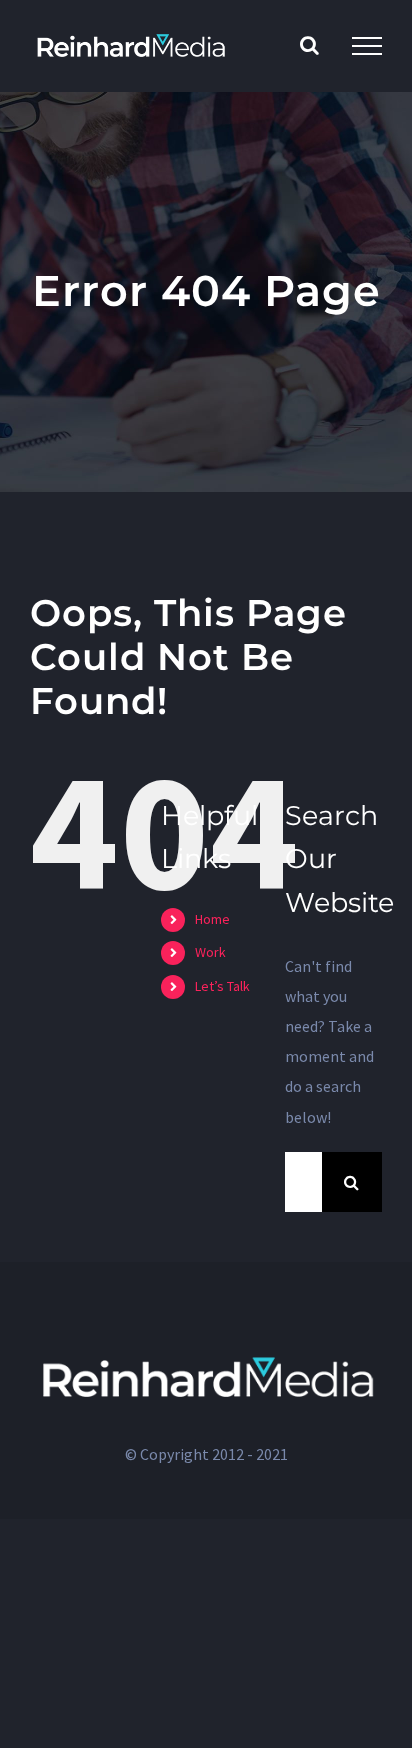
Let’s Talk (222, 986)
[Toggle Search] (309, 45)
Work (210, 952)
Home (212, 919)
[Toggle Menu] (367, 46)
